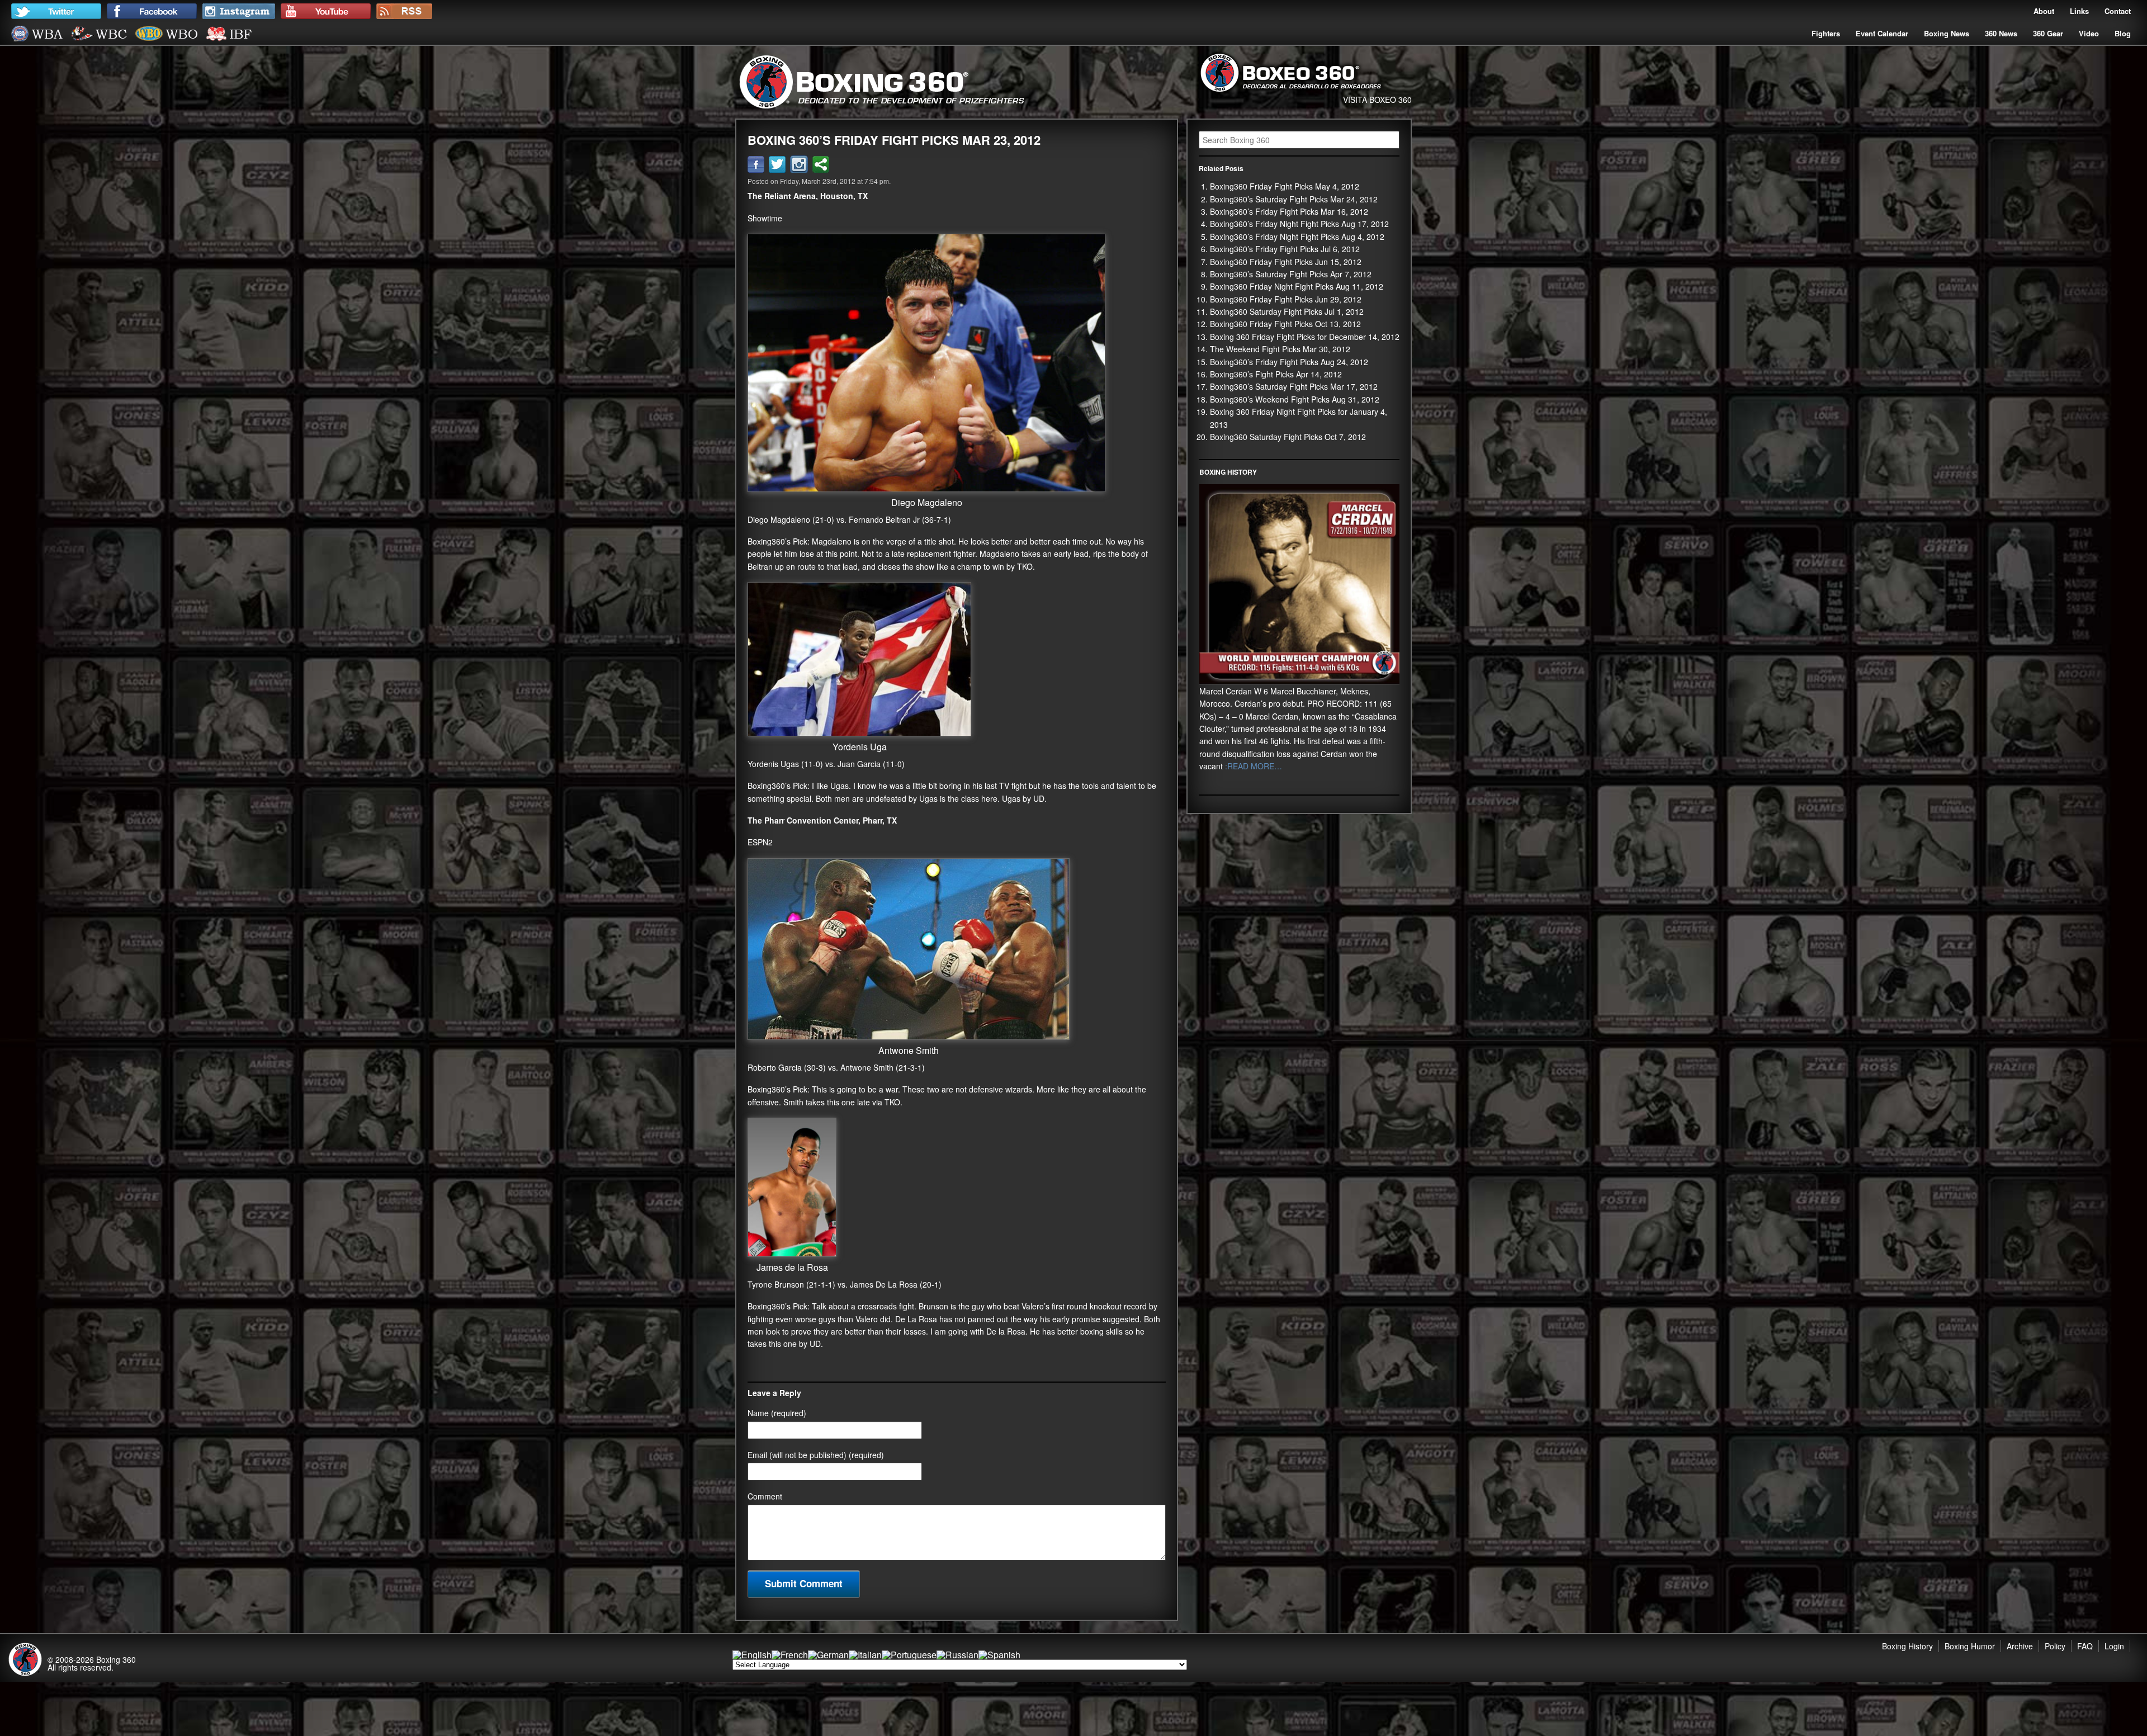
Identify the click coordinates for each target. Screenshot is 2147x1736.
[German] (828, 1655)
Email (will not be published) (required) (816, 1455)
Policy (2055, 1646)
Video (2089, 33)
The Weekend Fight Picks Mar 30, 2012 (1280, 349)
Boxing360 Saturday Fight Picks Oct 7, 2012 (1288, 437)
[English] (752, 1655)
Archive (2020, 1646)
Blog (2123, 33)
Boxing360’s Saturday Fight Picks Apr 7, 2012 (1291, 274)
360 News (2001, 33)
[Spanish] (999, 1655)
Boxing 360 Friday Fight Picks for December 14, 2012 (1305, 337)
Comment (765, 1496)
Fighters (1826, 33)
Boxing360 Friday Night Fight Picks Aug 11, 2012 (1297, 286)
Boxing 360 (116, 1659)
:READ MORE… (1252, 766)
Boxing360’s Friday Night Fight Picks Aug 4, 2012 (1297, 236)
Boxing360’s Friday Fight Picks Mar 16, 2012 (1289, 211)
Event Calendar (1882, 33)
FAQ (2085, 1646)
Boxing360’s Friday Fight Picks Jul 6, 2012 (1285, 249)
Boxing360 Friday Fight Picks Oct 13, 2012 (1285, 324)
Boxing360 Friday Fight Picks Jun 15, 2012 (1286, 262)
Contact (2118, 11)
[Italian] (865, 1655)
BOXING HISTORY (1228, 472)
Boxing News (1947, 33)
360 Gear (2048, 33)
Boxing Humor (1970, 1646)
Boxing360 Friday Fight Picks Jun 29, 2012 (1286, 299)
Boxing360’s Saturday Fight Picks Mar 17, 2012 (1294, 386)
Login (2114, 1646)
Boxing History (1907, 1646)
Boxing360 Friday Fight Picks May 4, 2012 (1285, 186)
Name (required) (777, 1413)
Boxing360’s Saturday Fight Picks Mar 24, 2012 (1294, 199)
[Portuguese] (909, 1655)
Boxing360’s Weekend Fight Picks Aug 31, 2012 (1295, 399)
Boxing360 (766, 541)
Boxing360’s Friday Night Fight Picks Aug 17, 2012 (1299, 224)
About (2044, 11)
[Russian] (957, 1655)
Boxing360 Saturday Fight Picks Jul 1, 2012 (1287, 311)
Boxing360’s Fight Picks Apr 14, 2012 (1276, 374)
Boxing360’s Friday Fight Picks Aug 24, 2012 (1289, 362)
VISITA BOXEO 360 (1377, 100)
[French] (790, 1655)
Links (2079, 11)
